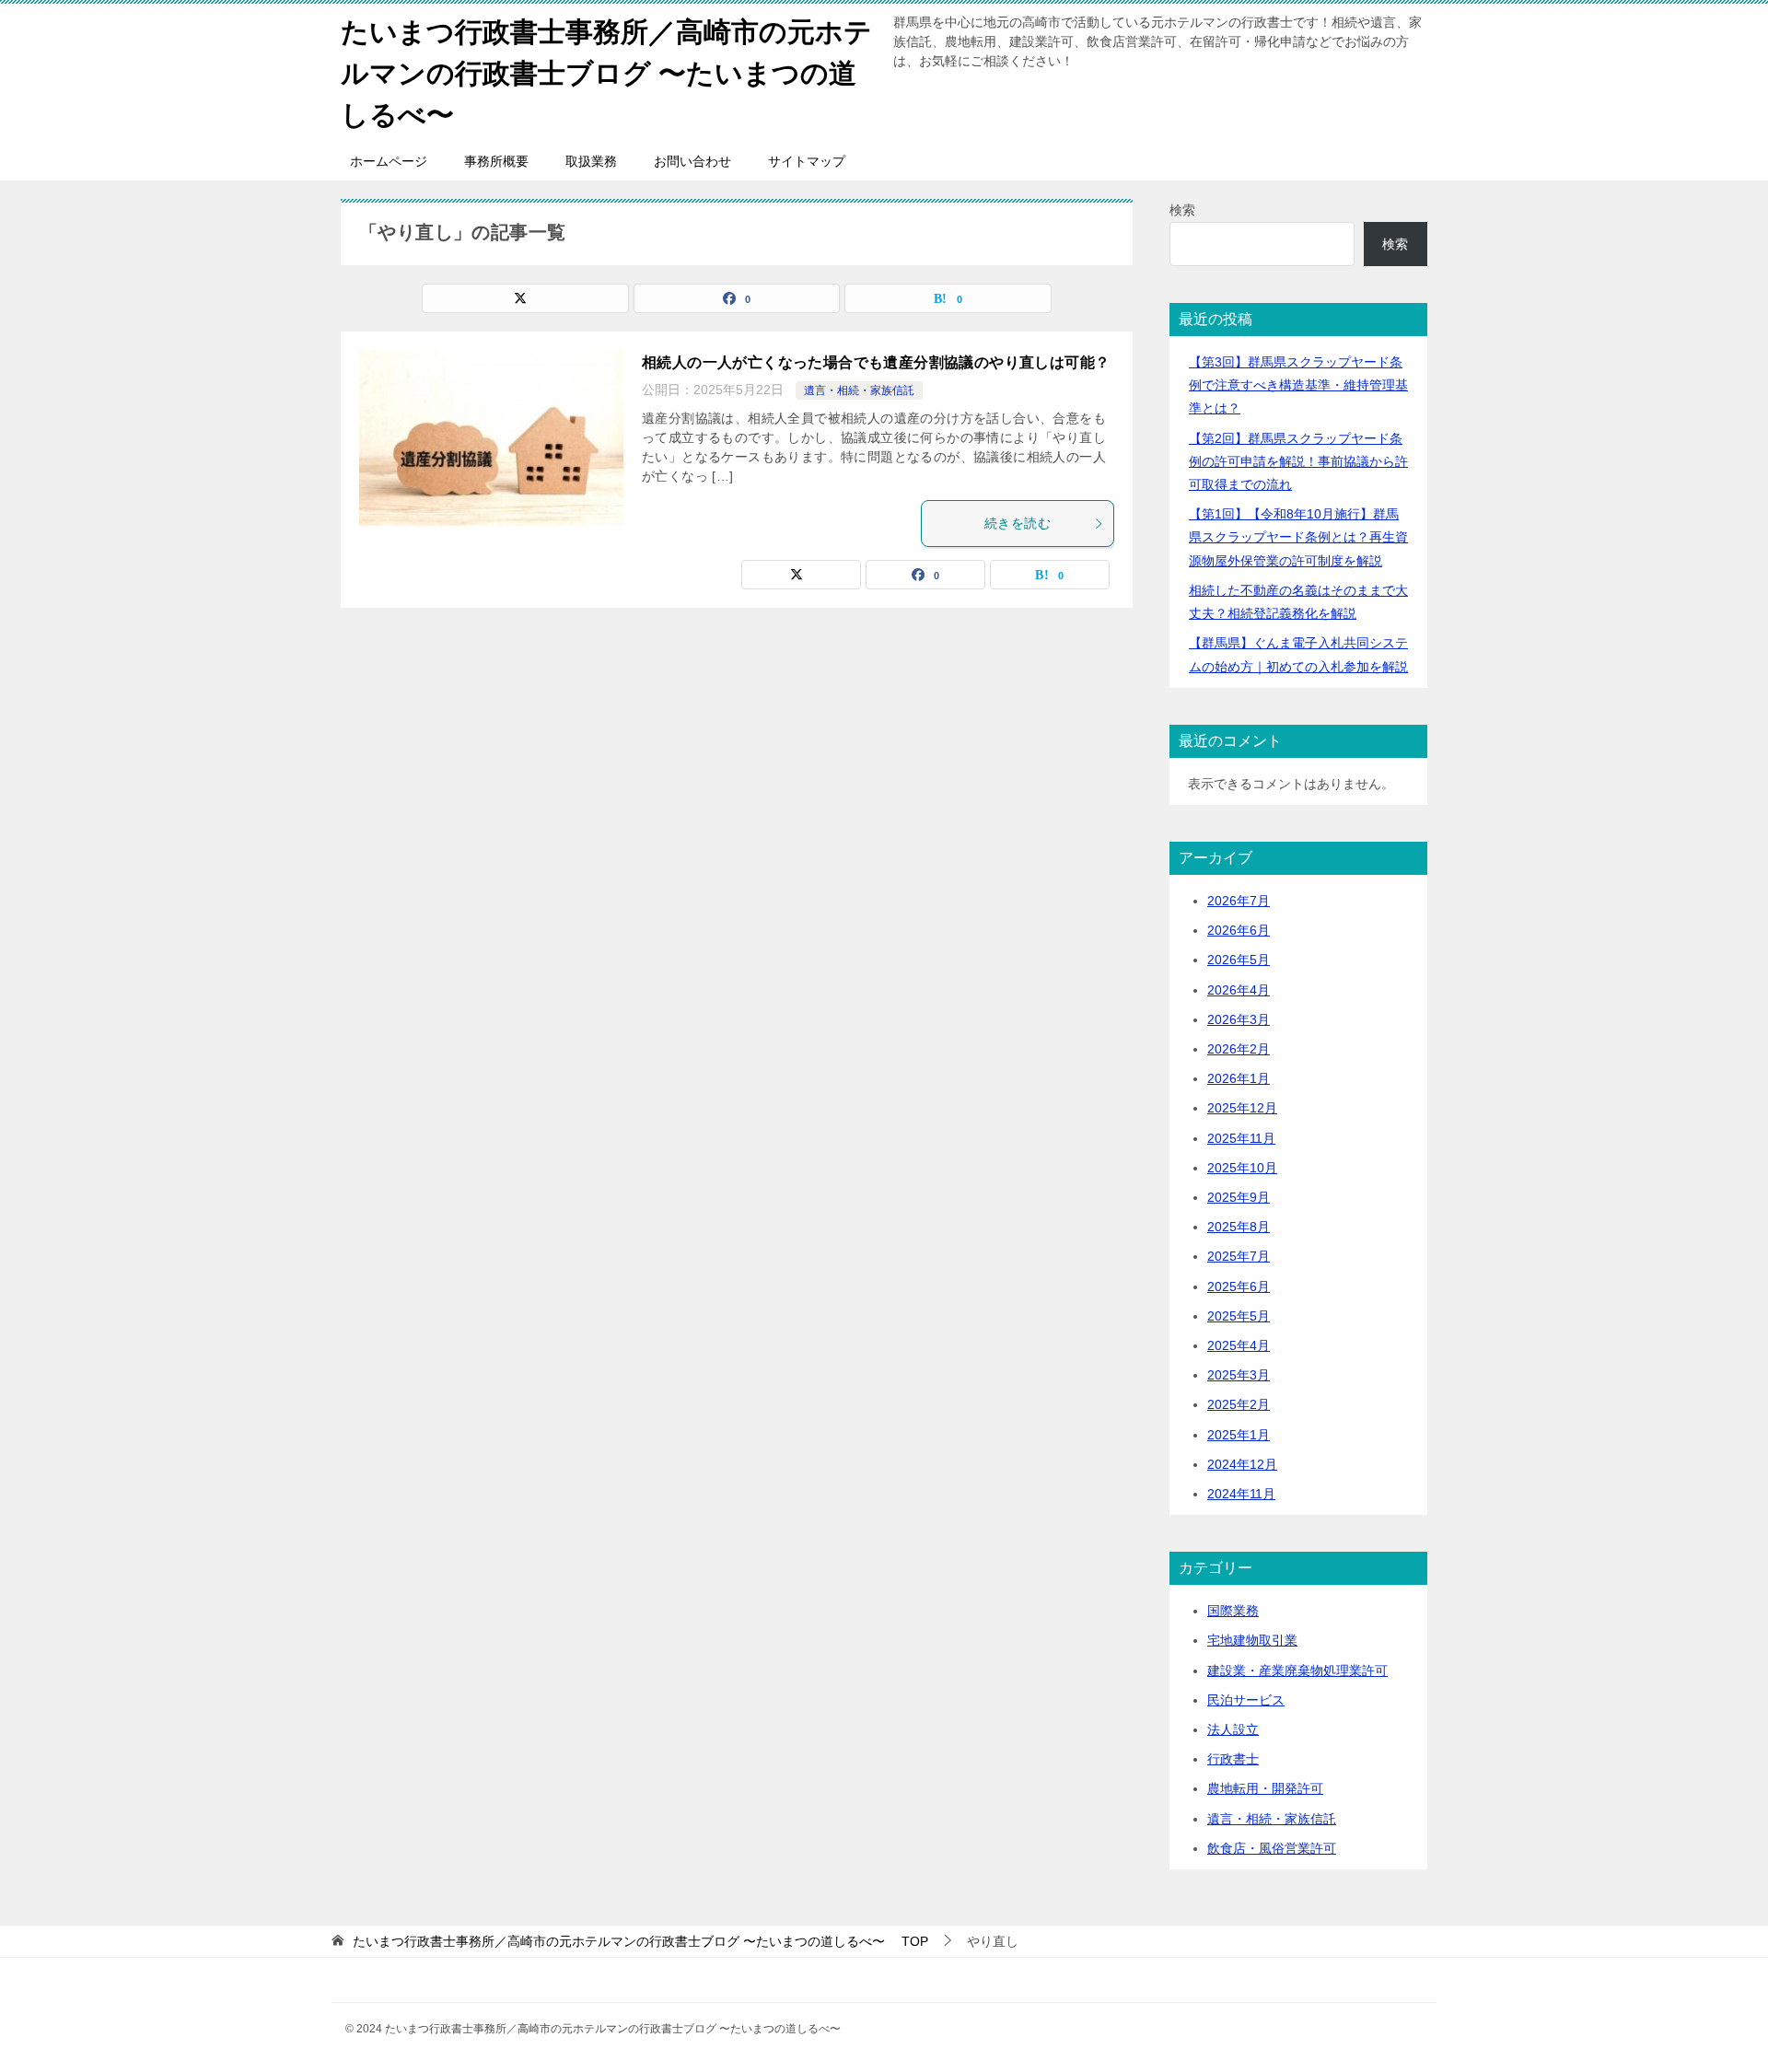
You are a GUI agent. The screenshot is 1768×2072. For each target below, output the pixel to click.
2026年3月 (1239, 1019)
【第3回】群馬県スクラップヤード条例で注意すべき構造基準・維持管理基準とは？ (1298, 385)
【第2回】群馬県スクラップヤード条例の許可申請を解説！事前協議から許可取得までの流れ (1298, 461)
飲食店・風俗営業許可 (1272, 1848)
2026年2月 (1239, 1049)
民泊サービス (1246, 1700)
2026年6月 (1239, 930)
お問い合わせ (692, 161)
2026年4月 (1239, 990)
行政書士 (1233, 1759)
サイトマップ (807, 161)
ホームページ (389, 161)
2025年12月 (1242, 1108)
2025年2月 (1239, 1404)
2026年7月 (1239, 901)
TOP (640, 1941)
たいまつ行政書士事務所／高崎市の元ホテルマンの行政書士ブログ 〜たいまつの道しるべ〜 (606, 73)
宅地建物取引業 (1252, 1640)
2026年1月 (1239, 1078)
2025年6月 (1239, 1286)
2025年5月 (1239, 1316)
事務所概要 (496, 161)
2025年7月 (1239, 1256)
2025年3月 (1239, 1375)
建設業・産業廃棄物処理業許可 (1297, 1670)
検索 (1182, 210)
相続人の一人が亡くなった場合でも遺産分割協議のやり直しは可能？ (876, 362)
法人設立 (1233, 1729)
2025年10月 (1242, 1168)
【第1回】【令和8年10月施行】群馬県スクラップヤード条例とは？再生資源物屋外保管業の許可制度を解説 (1298, 537)
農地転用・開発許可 (1265, 1788)
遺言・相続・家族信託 (859, 390)
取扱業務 (591, 161)
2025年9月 (1239, 1197)
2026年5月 (1239, 960)
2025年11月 (1241, 1138)
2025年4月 (1239, 1345)
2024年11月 (1241, 1494)
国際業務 (1233, 1611)
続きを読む (1018, 523)
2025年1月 (1239, 1435)
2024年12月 (1242, 1464)
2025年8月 (1239, 1227)
